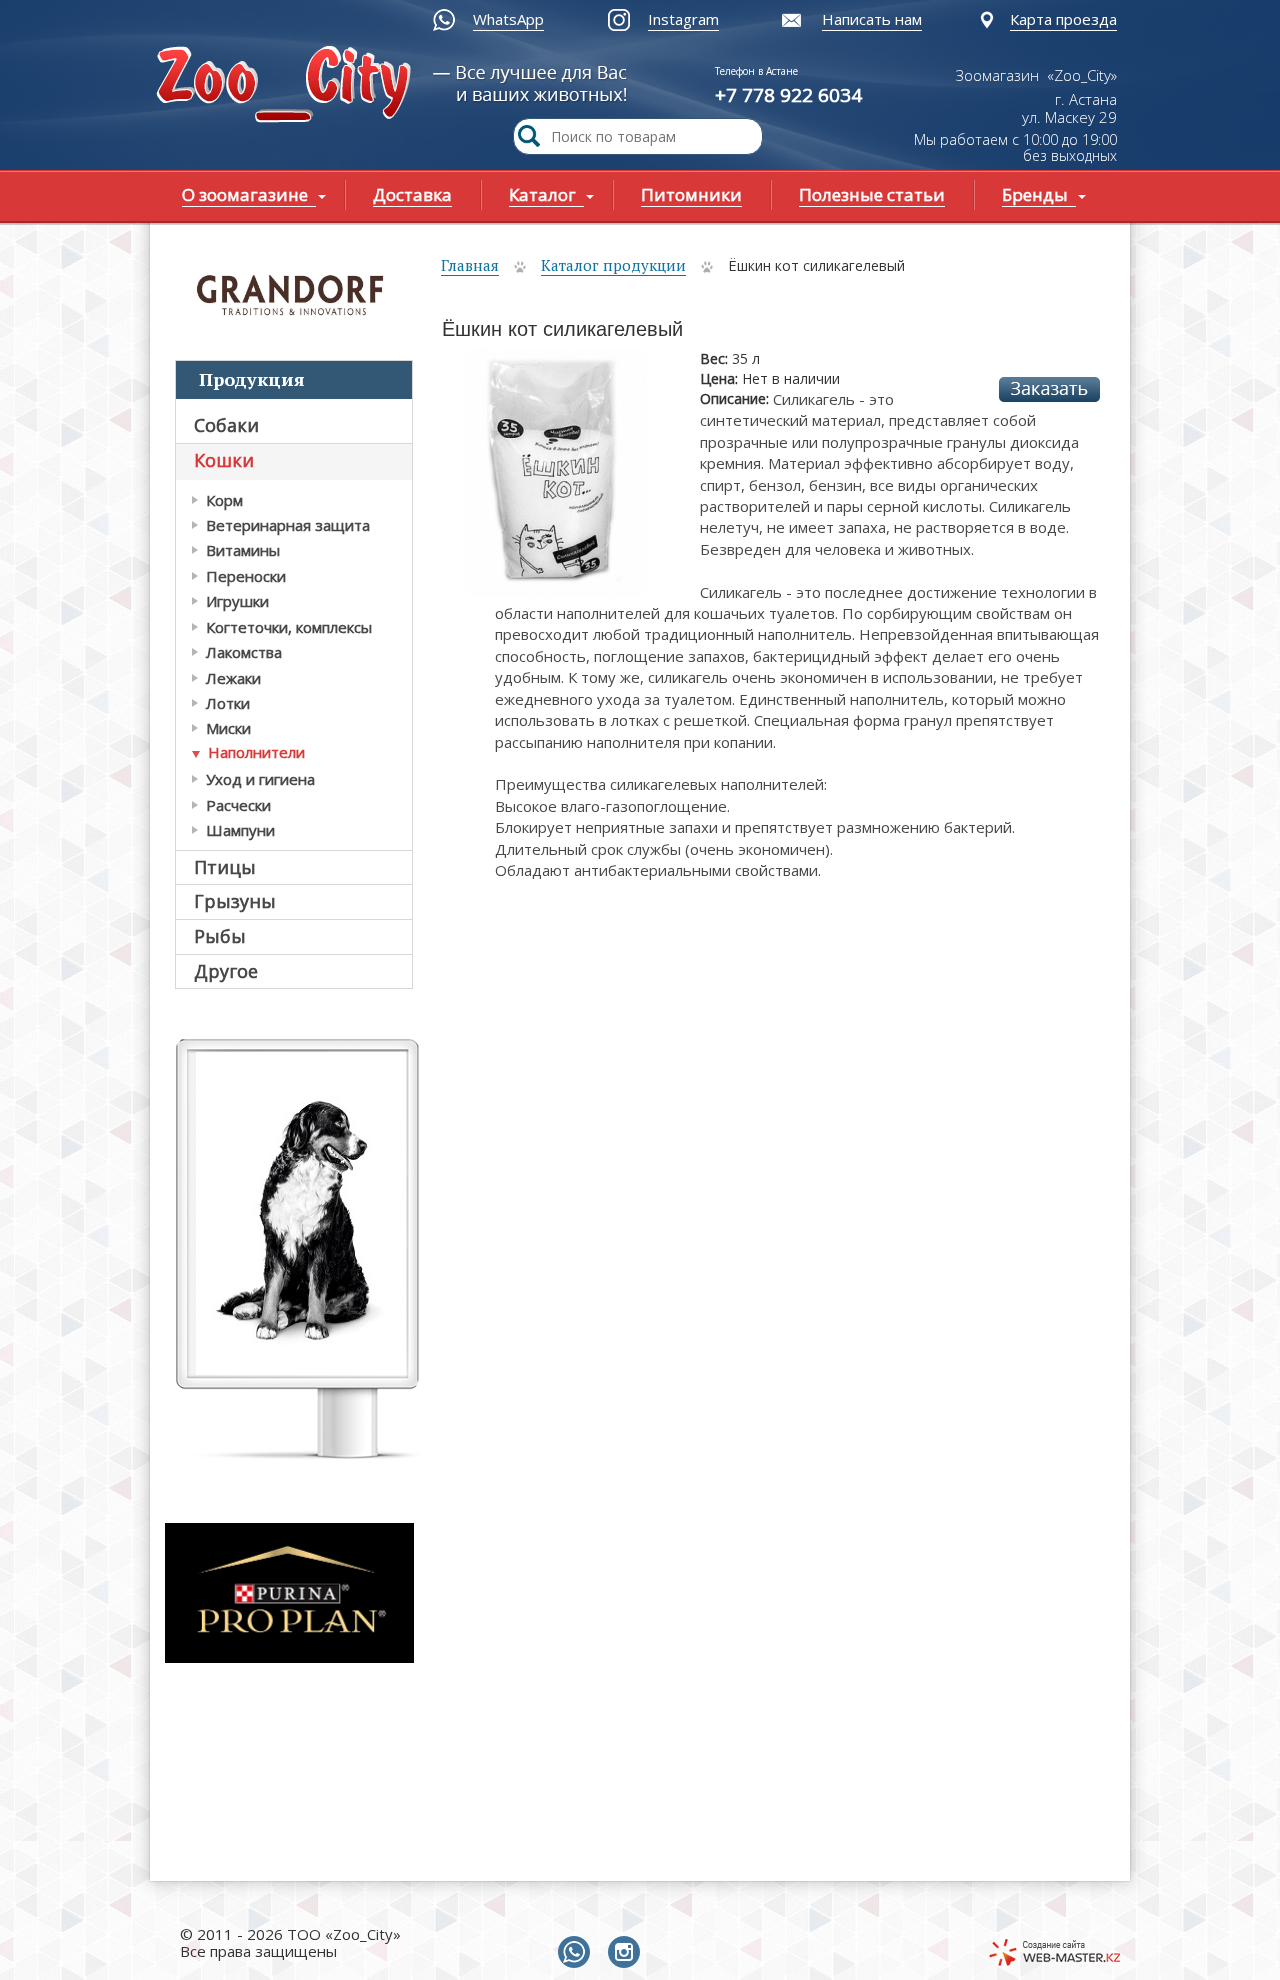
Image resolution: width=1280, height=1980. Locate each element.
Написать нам (872, 19)
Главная (470, 265)
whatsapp (578, 1953)
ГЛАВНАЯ (288, 86)
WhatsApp (508, 19)
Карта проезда (1063, 19)
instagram (628, 1953)
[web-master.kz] (1054, 1952)
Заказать (1049, 389)
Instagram (683, 19)
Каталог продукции (613, 265)
